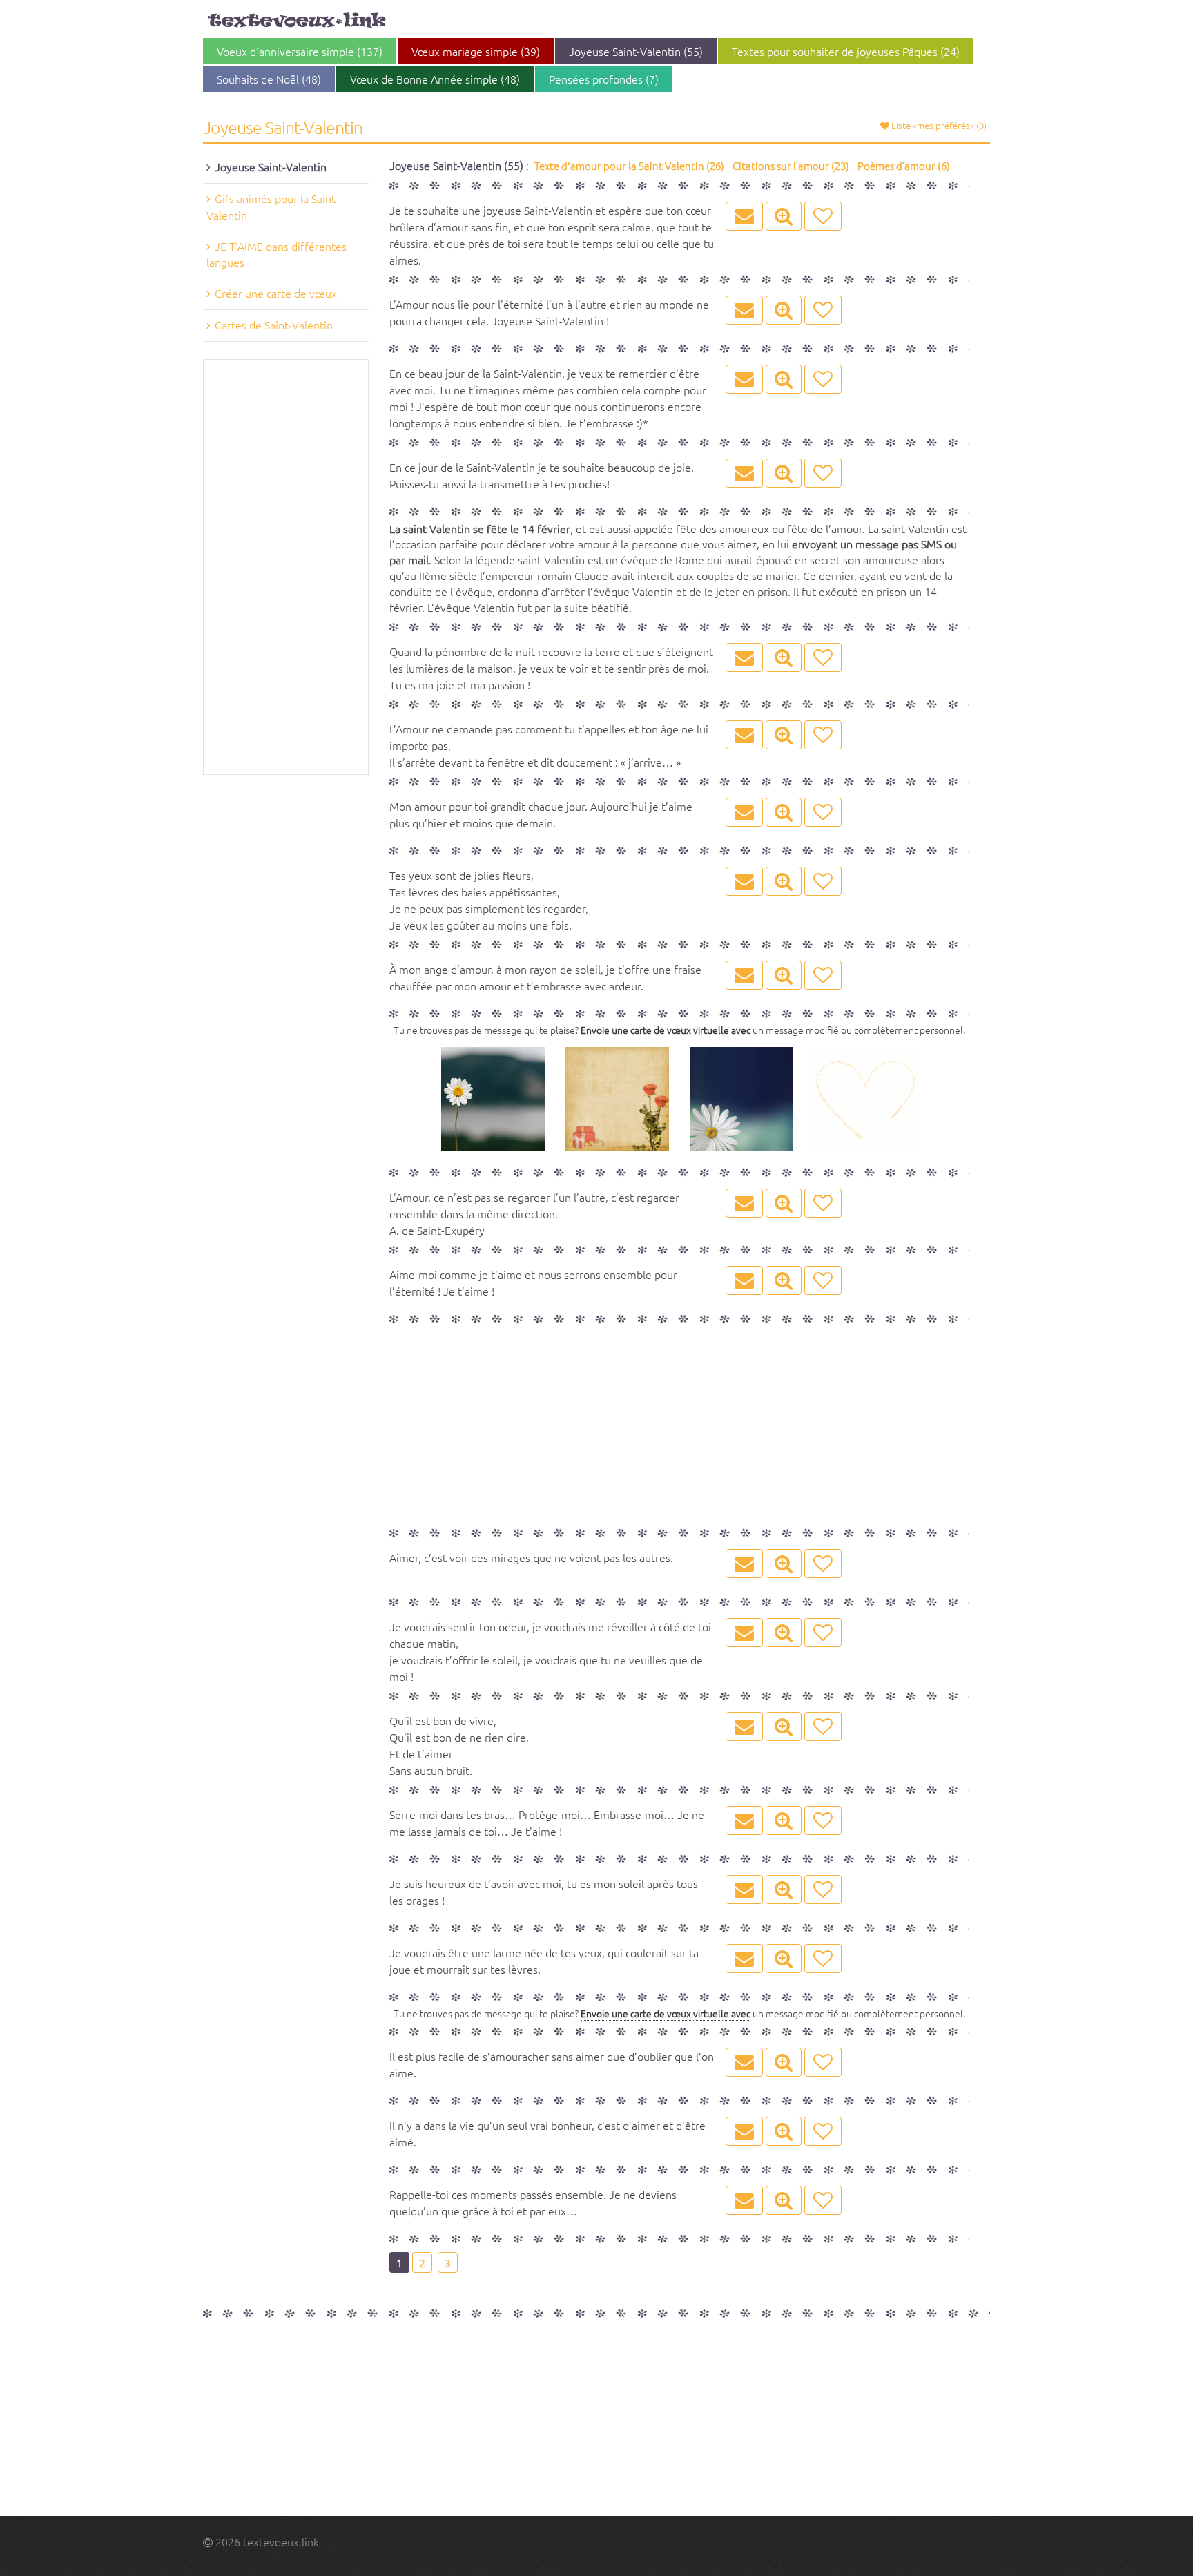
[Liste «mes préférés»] (823, 216)
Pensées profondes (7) (604, 79)
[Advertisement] (286, 567)
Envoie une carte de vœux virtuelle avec (666, 1030)
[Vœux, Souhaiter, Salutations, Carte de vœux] (297, 20)
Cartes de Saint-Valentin (274, 325)
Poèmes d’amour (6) (904, 165)
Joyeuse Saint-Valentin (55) (636, 51)
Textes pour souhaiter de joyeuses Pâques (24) (846, 51)
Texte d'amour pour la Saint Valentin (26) (629, 165)
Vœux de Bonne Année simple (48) (435, 79)
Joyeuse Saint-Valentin (271, 166)
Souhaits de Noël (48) (269, 79)
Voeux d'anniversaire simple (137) (300, 51)
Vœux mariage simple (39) (476, 51)
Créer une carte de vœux (276, 293)
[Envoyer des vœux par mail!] (744, 216)
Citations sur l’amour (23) (791, 165)
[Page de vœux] (784, 216)
